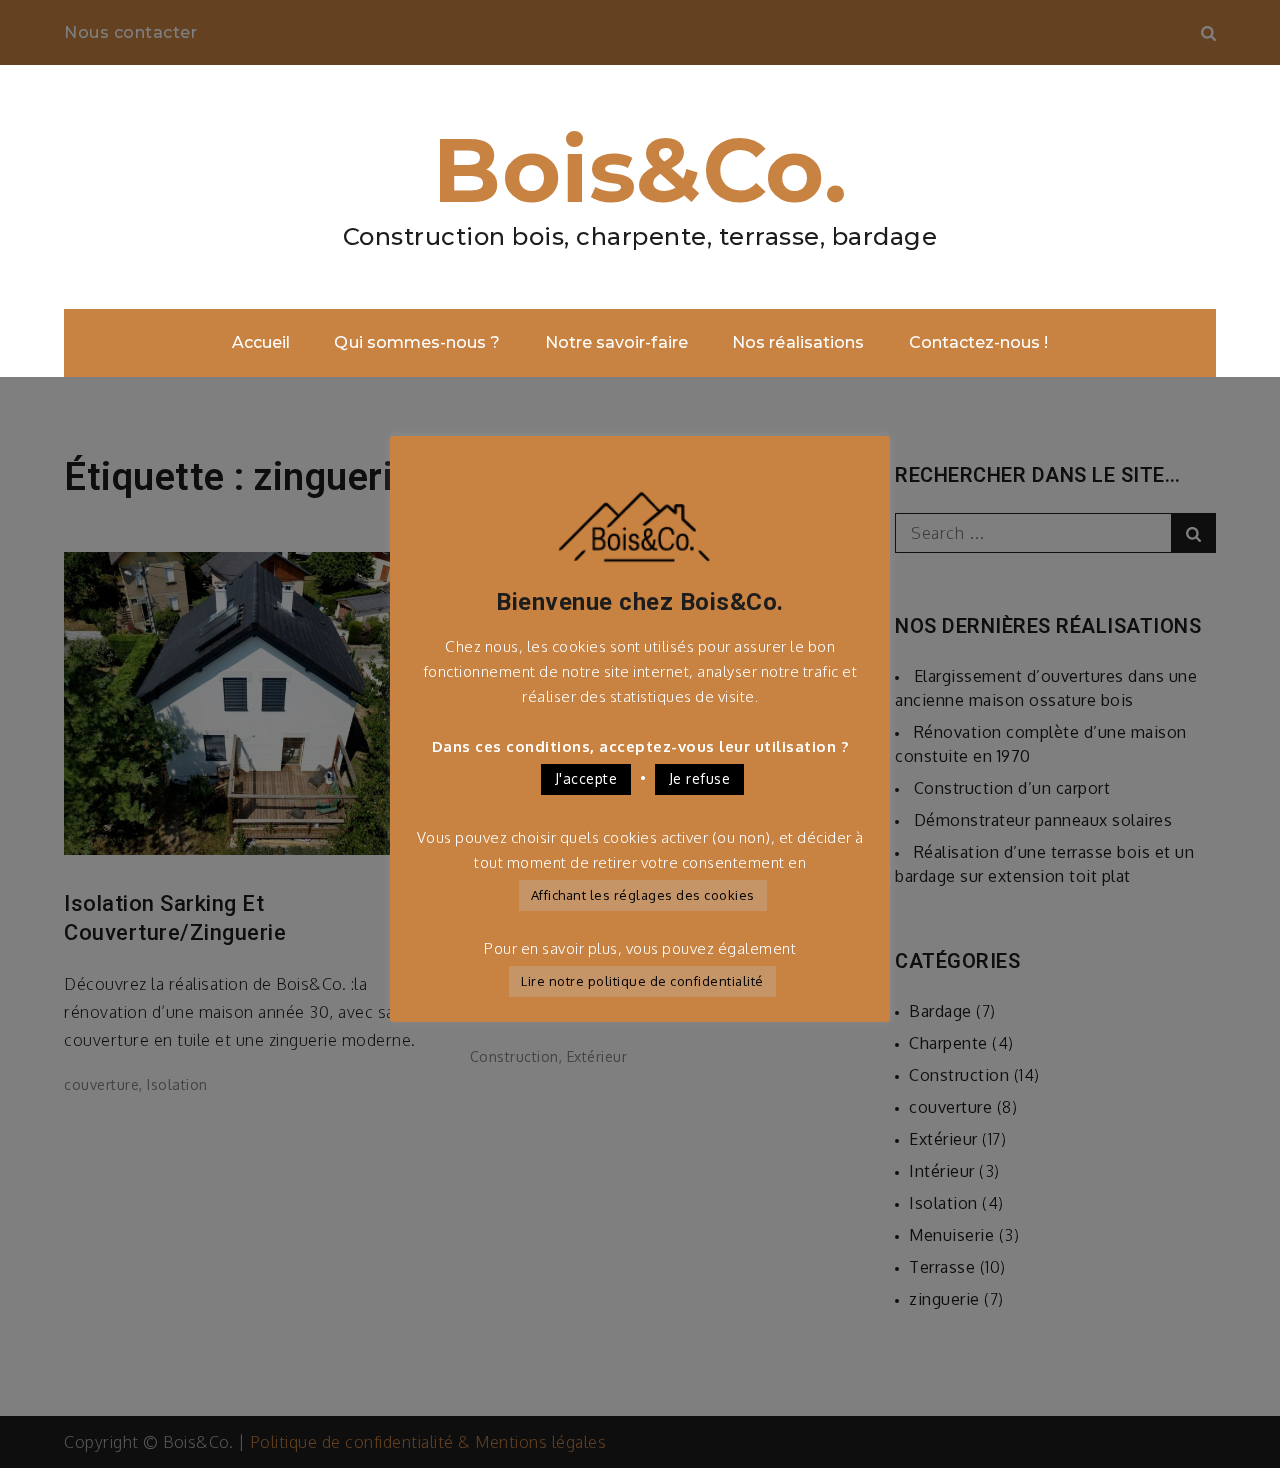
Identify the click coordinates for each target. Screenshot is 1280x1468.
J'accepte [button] (586, 778)
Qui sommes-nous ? (417, 342)
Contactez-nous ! (979, 342)
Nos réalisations (798, 342)
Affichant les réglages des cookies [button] (643, 895)
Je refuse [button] (700, 778)
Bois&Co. (640, 170)
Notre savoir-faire (616, 342)
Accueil (261, 342)
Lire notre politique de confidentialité (642, 981)
